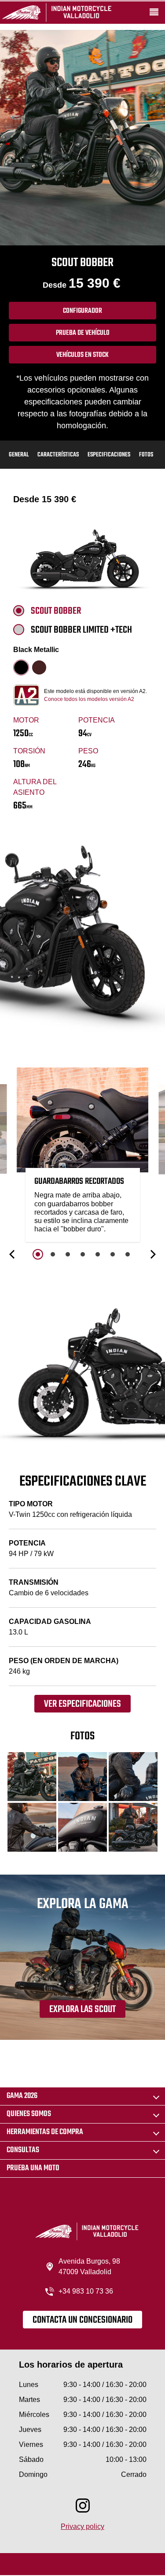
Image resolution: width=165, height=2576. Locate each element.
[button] (13, 1254)
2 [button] (53, 1254)
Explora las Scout (82, 2009)
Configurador (82, 311)
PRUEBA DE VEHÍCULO (83, 333)
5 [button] (98, 1254)
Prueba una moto (33, 2168)
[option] (83, 1157)
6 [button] (113, 1254)
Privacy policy (82, 2526)
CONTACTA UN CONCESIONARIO (82, 2320)
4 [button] (83, 1254)
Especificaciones (109, 455)
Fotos (146, 455)
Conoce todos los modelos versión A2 (89, 699)
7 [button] (128, 1254)
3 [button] (68, 1254)
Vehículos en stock (82, 355)
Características (58, 455)
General (19, 455)
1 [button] (38, 1254)
